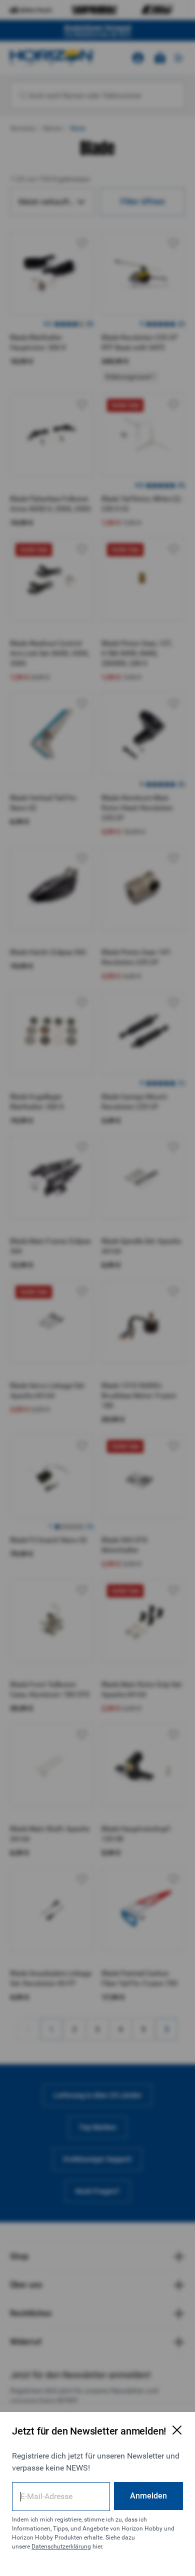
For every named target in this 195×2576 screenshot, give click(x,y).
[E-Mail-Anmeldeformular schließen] (177, 2430)
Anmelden (148, 2496)
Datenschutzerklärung (61, 2547)
